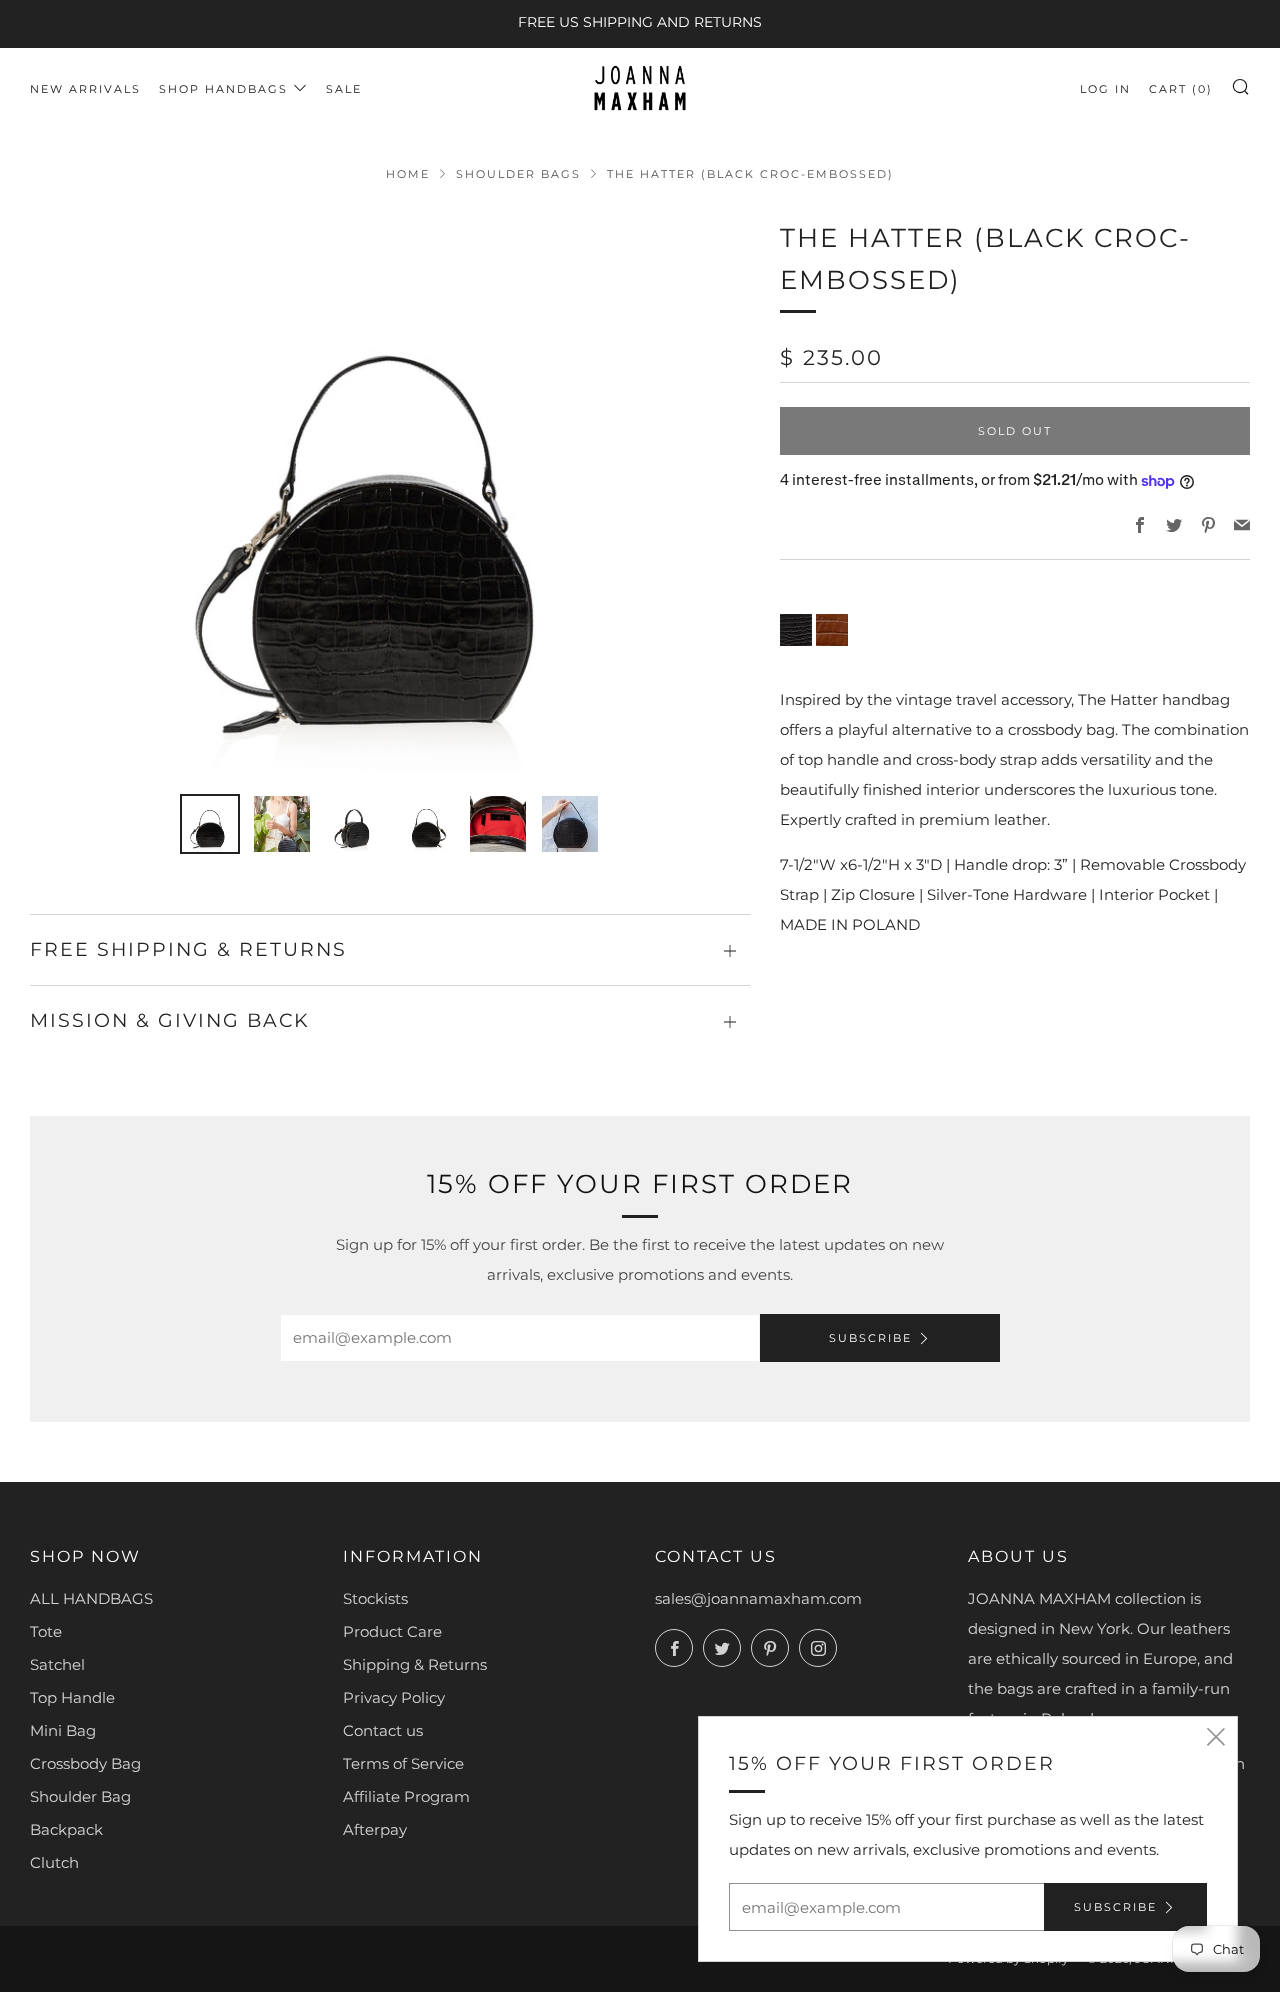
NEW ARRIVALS (85, 89)
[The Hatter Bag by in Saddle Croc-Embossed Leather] (832, 629)
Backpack (66, 1829)
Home (408, 174)
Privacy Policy (394, 1697)
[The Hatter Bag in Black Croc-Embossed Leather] (796, 629)
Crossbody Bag (85, 1763)
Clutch (54, 1862)
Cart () (1181, 89)
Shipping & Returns (415, 1664)
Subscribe (870, 1338)
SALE (344, 89)
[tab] (210, 824)
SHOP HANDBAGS (223, 89)
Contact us (383, 1730)
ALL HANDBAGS (91, 1598)
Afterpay (375, 1829)
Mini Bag (63, 1730)
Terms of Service (403, 1763)
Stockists (375, 1598)
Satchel (57, 1664)
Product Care (392, 1631)
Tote (46, 1631)
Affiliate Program (406, 1796)
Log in (1105, 89)
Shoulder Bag (80, 1796)
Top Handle (72, 1697)
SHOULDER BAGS (518, 174)
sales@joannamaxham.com (758, 1598)
